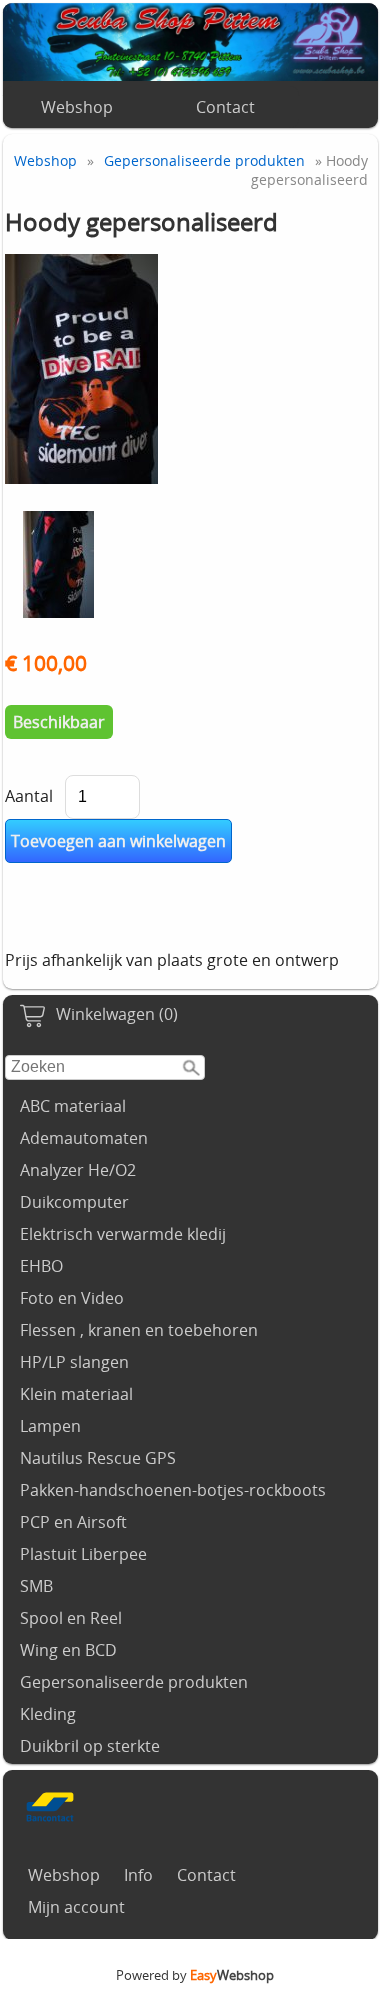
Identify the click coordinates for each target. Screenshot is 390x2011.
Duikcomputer (74, 1202)
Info (138, 1875)
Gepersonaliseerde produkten (134, 1682)
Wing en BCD (68, 1650)
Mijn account (76, 1907)
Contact (225, 107)
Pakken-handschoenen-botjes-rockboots (173, 1490)
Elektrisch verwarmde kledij (123, 1234)
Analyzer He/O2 (78, 1170)
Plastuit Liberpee (83, 1554)
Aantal (29, 796)
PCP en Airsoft (73, 1522)
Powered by (195, 1975)
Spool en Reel (71, 1618)
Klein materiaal (76, 1394)
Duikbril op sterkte (90, 1746)
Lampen (50, 1426)
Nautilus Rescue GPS (98, 1458)
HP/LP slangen (74, 1362)
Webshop (77, 107)
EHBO (41, 1266)
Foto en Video (72, 1298)
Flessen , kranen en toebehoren (139, 1330)
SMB (36, 1586)
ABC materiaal (73, 1106)
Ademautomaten (84, 1138)
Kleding (48, 1714)
